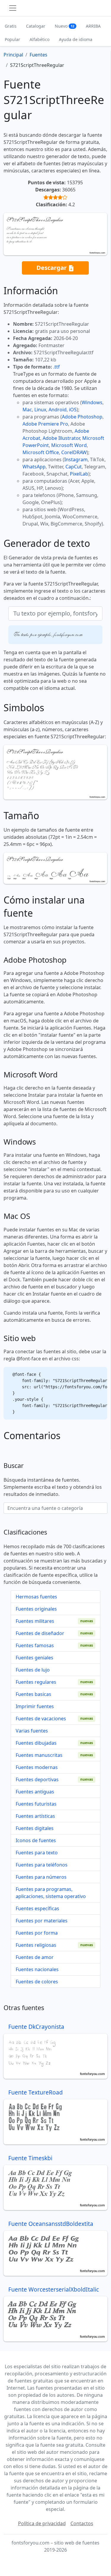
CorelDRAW (74, 452)
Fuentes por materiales (42, 1921)
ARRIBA (93, 26)
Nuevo (65, 26)
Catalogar (36, 26)
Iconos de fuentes (36, 1840)
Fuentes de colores (37, 1982)
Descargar (52, 267)
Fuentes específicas (37, 1908)
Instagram (76, 460)
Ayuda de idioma (76, 39)
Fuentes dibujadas (36, 1743)
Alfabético (40, 39)
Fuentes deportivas (37, 1779)
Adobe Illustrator (61, 438)
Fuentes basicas (33, 1694)
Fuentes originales (36, 1609)
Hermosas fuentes (36, 1597)
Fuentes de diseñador (40, 1633)
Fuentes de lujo (33, 1670)
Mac (27, 410)
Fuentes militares (35, 1621)
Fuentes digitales (35, 1828)
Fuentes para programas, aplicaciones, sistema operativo (51, 1893)
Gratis (11, 26)
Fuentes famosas (35, 1645)
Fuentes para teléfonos (42, 1865)
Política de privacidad (42, 2523)
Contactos (82, 2523)
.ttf (57, 367)
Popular (12, 39)
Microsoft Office (41, 452)
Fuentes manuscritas (39, 1755)
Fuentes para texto (37, 1853)
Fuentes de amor (35, 1957)
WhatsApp (34, 467)
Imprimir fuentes (35, 1706)
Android (58, 410)
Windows (92, 402)
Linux (40, 410)
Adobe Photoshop (82, 417)
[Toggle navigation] (13, 8)
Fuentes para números (41, 1877)
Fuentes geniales (34, 1658)
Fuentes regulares (36, 1682)
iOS (73, 410)
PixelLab (79, 474)
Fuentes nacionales (37, 1969)
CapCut (74, 467)
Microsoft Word (69, 445)
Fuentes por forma (37, 1933)
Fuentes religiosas (36, 1945)
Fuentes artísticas (35, 1816)
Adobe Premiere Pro (45, 424)
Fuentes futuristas (36, 1804)
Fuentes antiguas (35, 1792)
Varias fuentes (32, 1731)
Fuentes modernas (37, 1767)
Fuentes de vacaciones (41, 1719)
